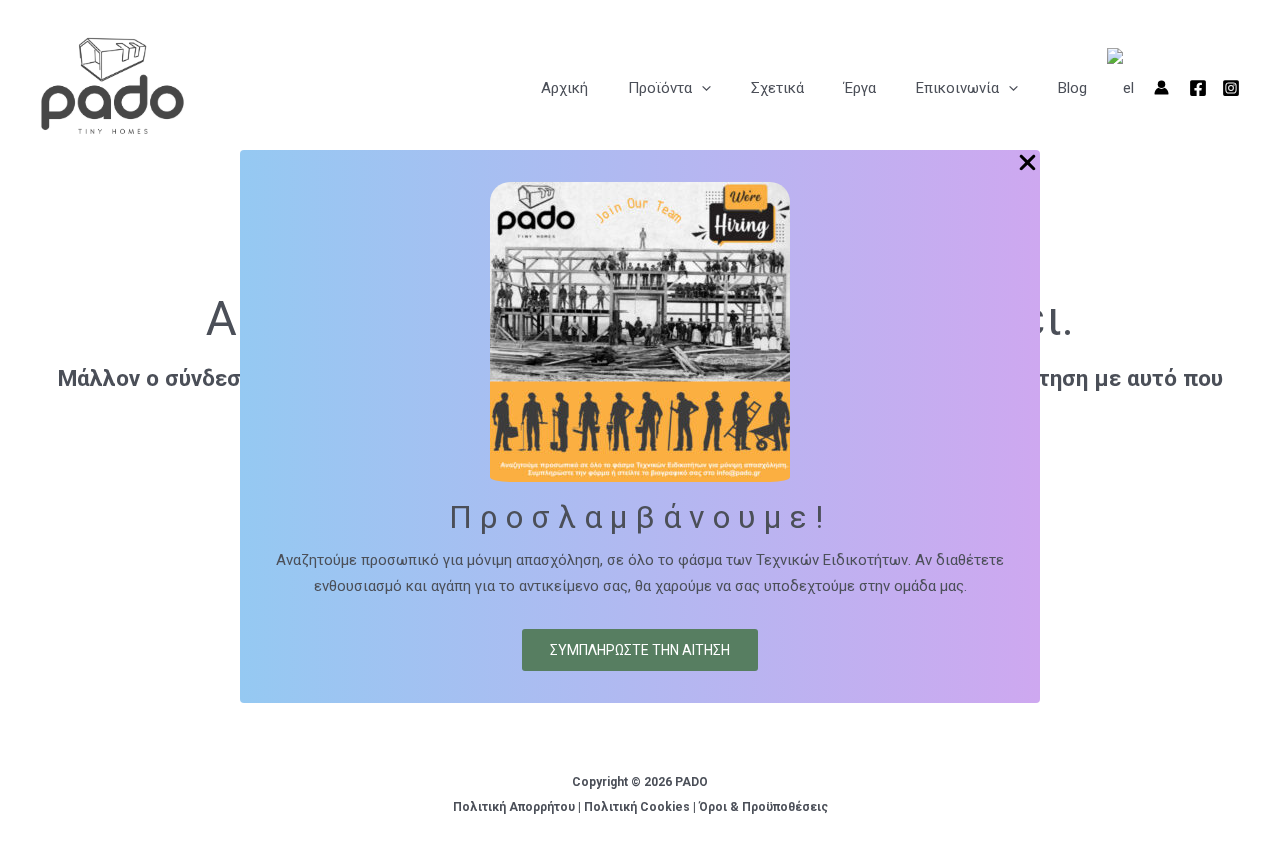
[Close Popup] (1027, 163)
